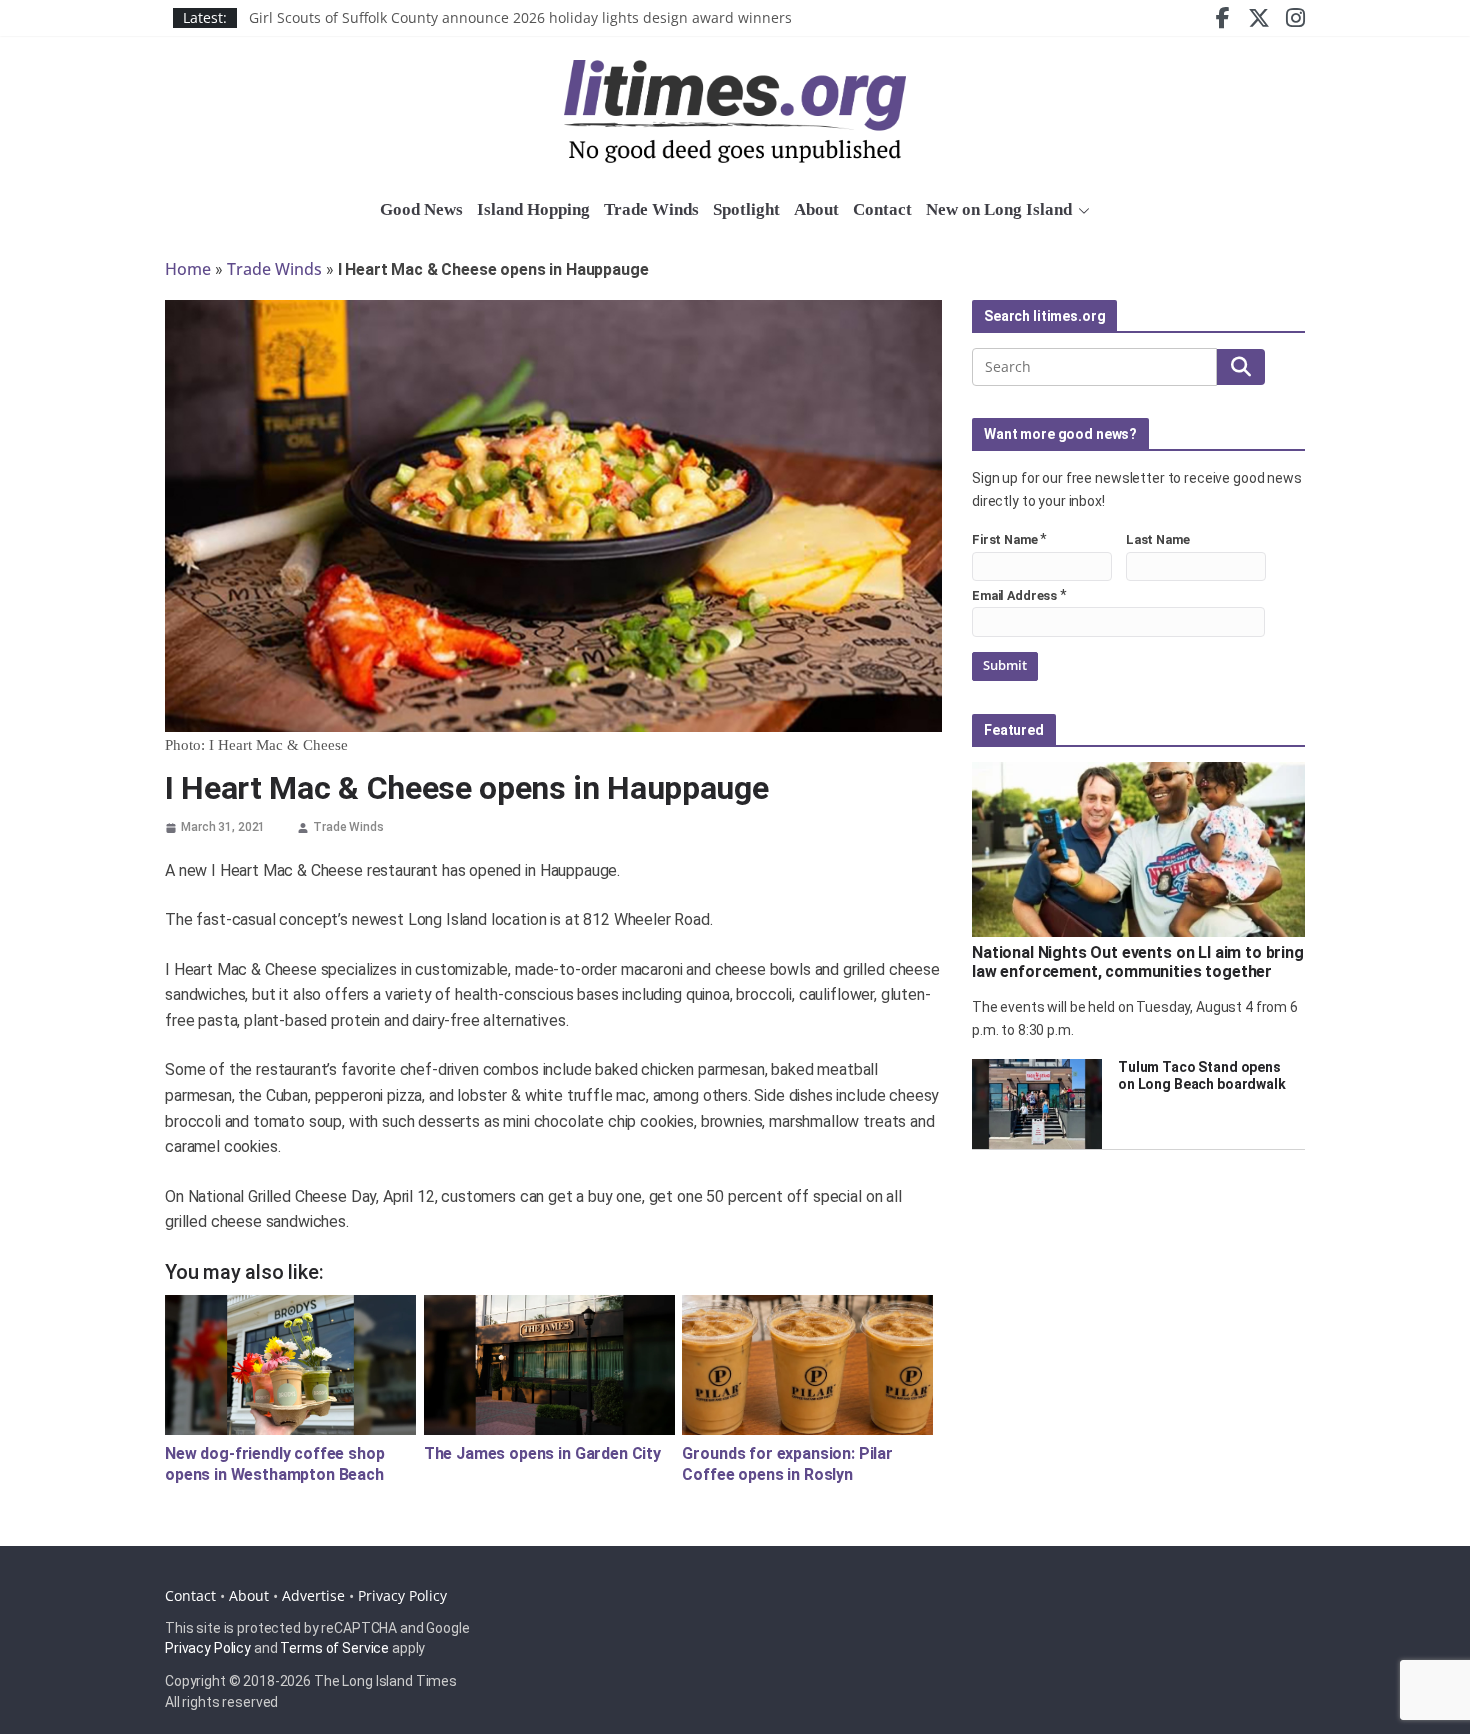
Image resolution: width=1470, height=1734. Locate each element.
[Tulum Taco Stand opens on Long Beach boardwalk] (1037, 1104)
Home (188, 269)
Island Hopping (533, 209)
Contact (882, 209)
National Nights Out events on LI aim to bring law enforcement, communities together (1138, 962)
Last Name (1158, 539)
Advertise (313, 1595)
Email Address (1014, 595)
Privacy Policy (402, 1595)
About (816, 209)
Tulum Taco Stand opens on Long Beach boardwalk (1202, 1075)
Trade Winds (651, 209)
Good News (421, 209)
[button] (1081, 211)
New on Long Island (999, 209)
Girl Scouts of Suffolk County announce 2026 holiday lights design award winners (520, 26)
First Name (1005, 539)
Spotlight (746, 209)
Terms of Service (334, 1648)
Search (1241, 367)
